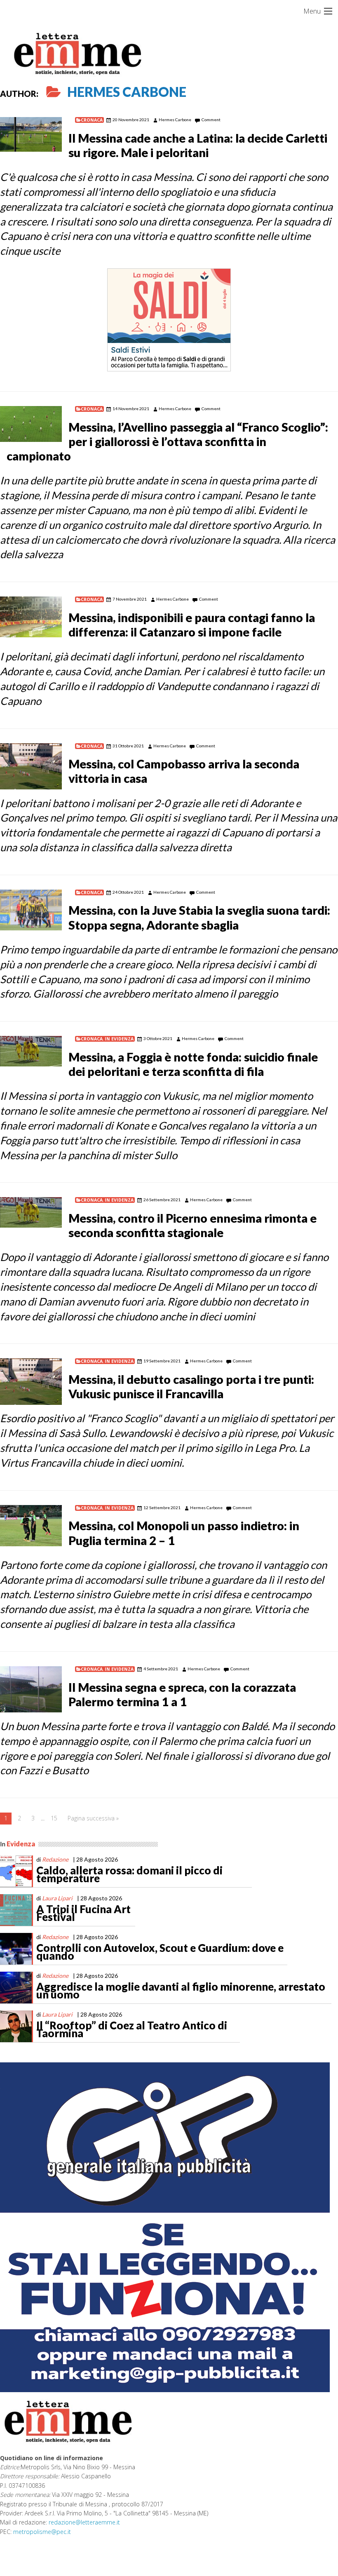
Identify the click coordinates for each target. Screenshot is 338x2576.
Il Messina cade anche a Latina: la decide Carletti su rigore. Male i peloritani (198, 145)
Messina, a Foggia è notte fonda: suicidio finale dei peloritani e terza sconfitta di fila (193, 1064)
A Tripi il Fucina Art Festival (83, 1913)
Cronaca (92, 120)
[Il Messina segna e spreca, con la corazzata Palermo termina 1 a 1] (31, 1690)
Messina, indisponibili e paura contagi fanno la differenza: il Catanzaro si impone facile (192, 625)
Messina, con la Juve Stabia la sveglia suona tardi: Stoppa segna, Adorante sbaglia (199, 917)
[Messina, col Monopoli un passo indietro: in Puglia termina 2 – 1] (31, 1526)
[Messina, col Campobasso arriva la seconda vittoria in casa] (31, 767)
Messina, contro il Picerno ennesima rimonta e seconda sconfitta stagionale (192, 1225)
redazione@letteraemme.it (84, 2522)
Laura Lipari (57, 1898)
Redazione (55, 1859)
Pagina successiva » (93, 1818)
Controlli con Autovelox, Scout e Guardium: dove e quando (160, 1952)
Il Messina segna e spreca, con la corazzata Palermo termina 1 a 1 (182, 1694)
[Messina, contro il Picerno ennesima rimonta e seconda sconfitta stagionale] (31, 1212)
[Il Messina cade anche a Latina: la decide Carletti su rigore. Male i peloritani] (31, 134)
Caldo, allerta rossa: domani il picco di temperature (129, 1874)
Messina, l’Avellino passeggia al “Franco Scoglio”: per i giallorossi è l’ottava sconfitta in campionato (167, 441)
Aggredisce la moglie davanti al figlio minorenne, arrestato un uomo (181, 1991)
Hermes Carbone (127, 92)
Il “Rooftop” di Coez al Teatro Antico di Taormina (132, 2029)
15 (54, 1818)
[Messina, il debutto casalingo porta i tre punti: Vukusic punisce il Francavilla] (31, 1382)
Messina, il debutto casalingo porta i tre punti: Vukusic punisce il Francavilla (191, 1387)
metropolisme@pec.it (42, 2532)
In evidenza (119, 1039)
